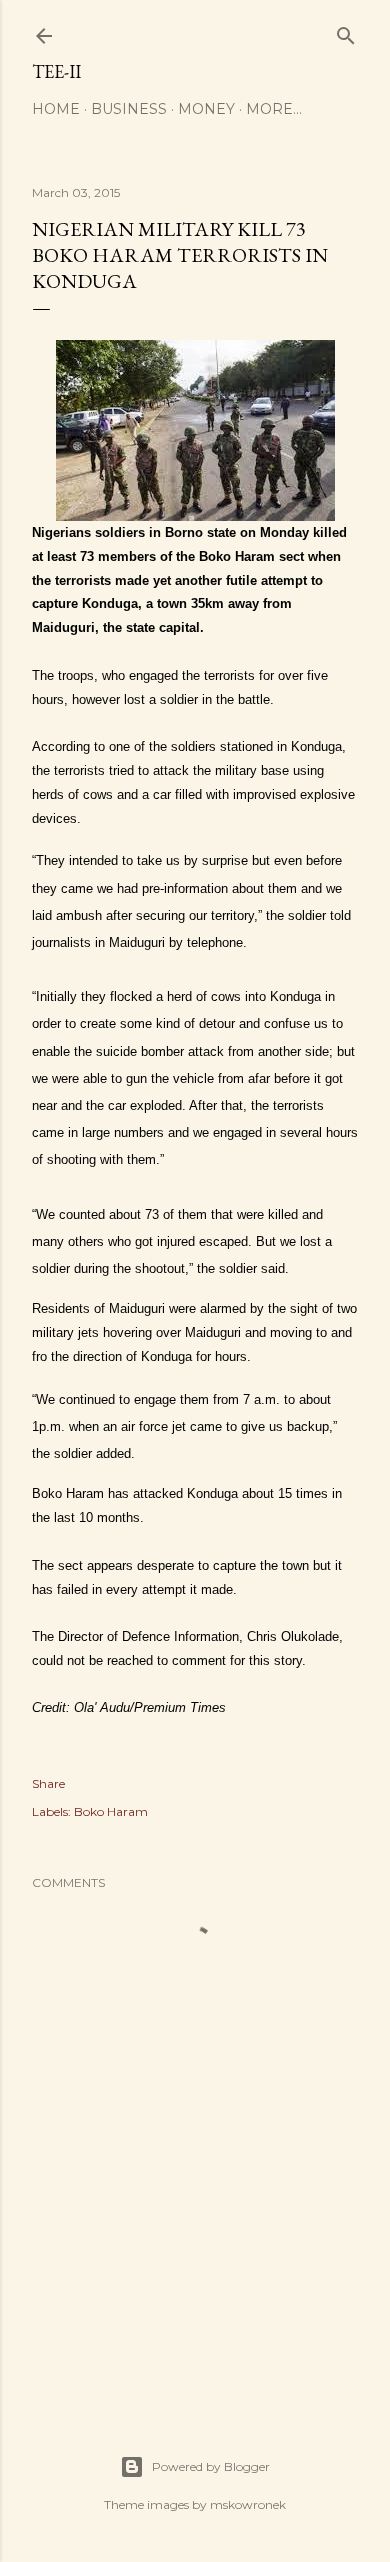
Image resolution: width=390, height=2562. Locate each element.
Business (129, 109)
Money (206, 109)
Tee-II (56, 71)
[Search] (346, 31)
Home (56, 109)
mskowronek (248, 2504)
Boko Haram (111, 1811)
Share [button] (48, 1783)
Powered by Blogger (211, 2466)
